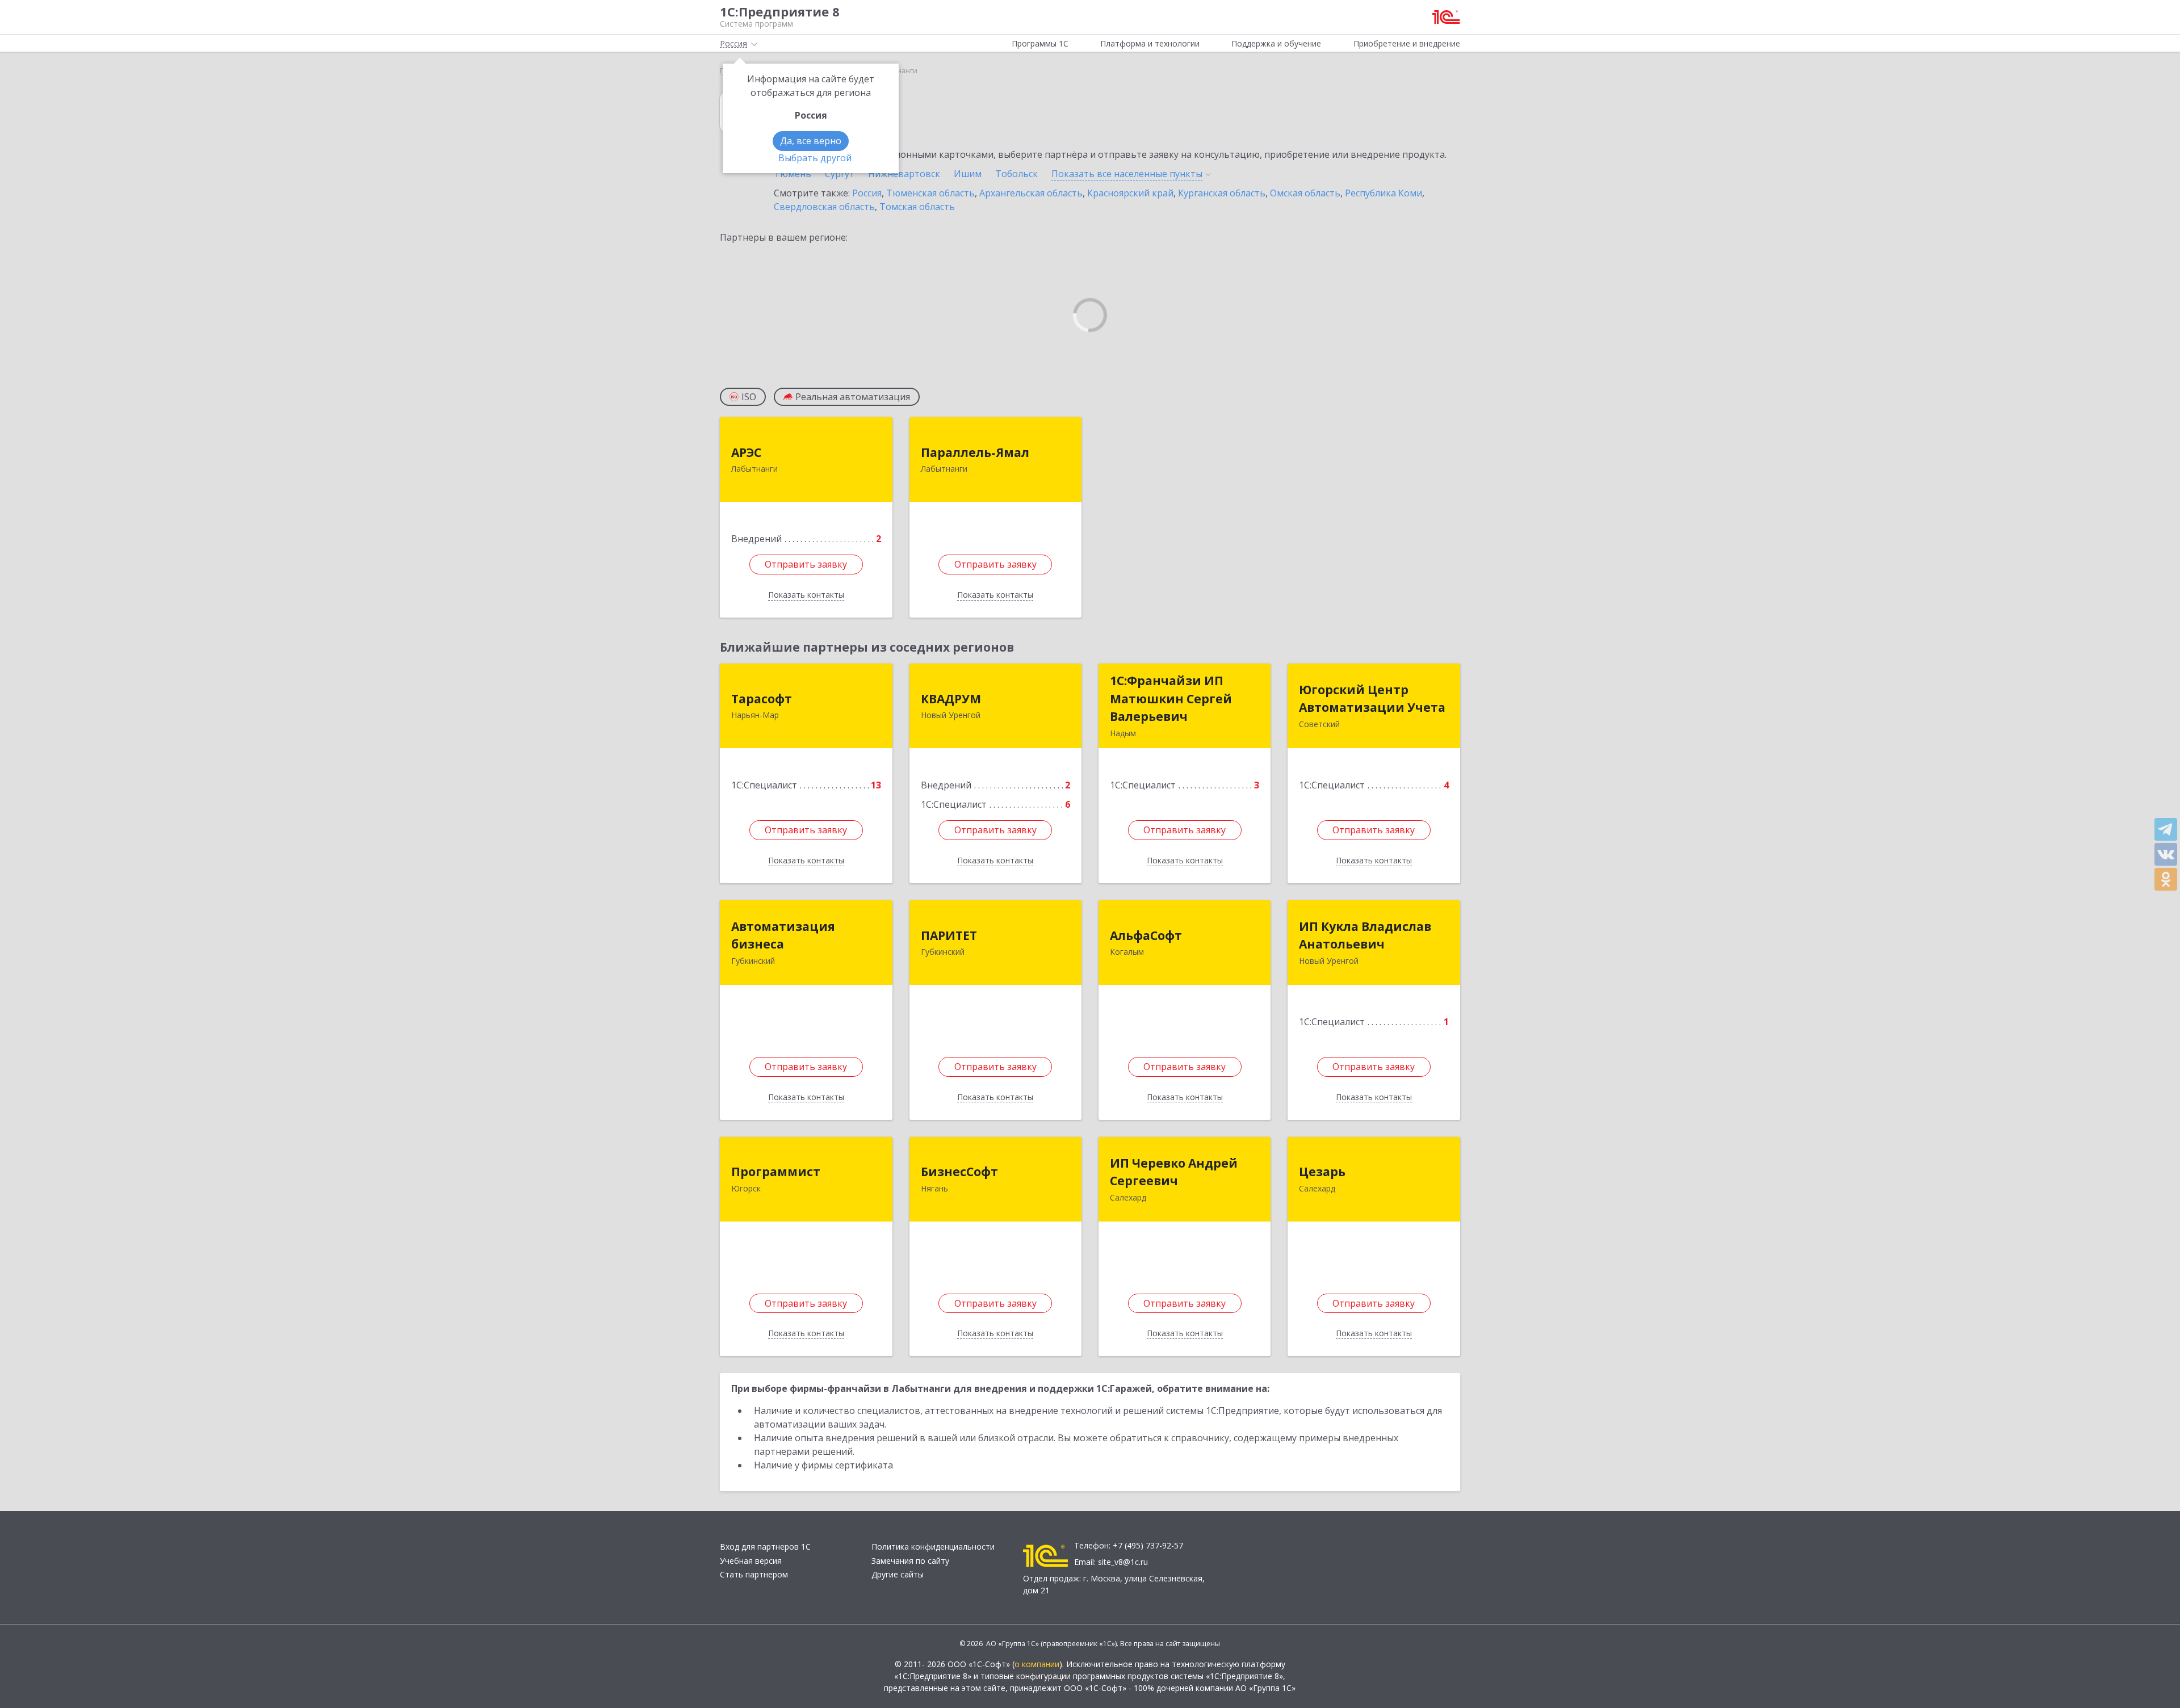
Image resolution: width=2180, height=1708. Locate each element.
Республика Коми (1384, 193)
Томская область (917, 207)
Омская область (1305, 193)
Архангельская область (1031, 193)
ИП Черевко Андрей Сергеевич (1174, 1172)
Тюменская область (930, 193)
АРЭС (746, 452)
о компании (1037, 1664)
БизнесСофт (959, 1172)
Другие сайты (898, 1574)
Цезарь (1322, 1172)
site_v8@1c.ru (1123, 1562)
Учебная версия (751, 1561)
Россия (867, 193)
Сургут (840, 174)
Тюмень (793, 174)
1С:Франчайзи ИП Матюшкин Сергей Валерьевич (1171, 698)
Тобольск (1016, 174)
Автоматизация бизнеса (783, 935)
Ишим (968, 174)
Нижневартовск (904, 174)
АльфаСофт (1146, 935)
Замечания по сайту (910, 1561)
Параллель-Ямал (975, 452)
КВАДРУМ (951, 699)
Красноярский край (1130, 193)
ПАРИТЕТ (949, 935)
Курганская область (1222, 193)
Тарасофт (762, 699)
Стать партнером (754, 1574)
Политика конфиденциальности (933, 1547)
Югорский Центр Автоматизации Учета (1372, 699)
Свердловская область (824, 207)
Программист (776, 1172)
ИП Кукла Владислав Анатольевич (1365, 935)
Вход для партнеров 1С (765, 1547)
